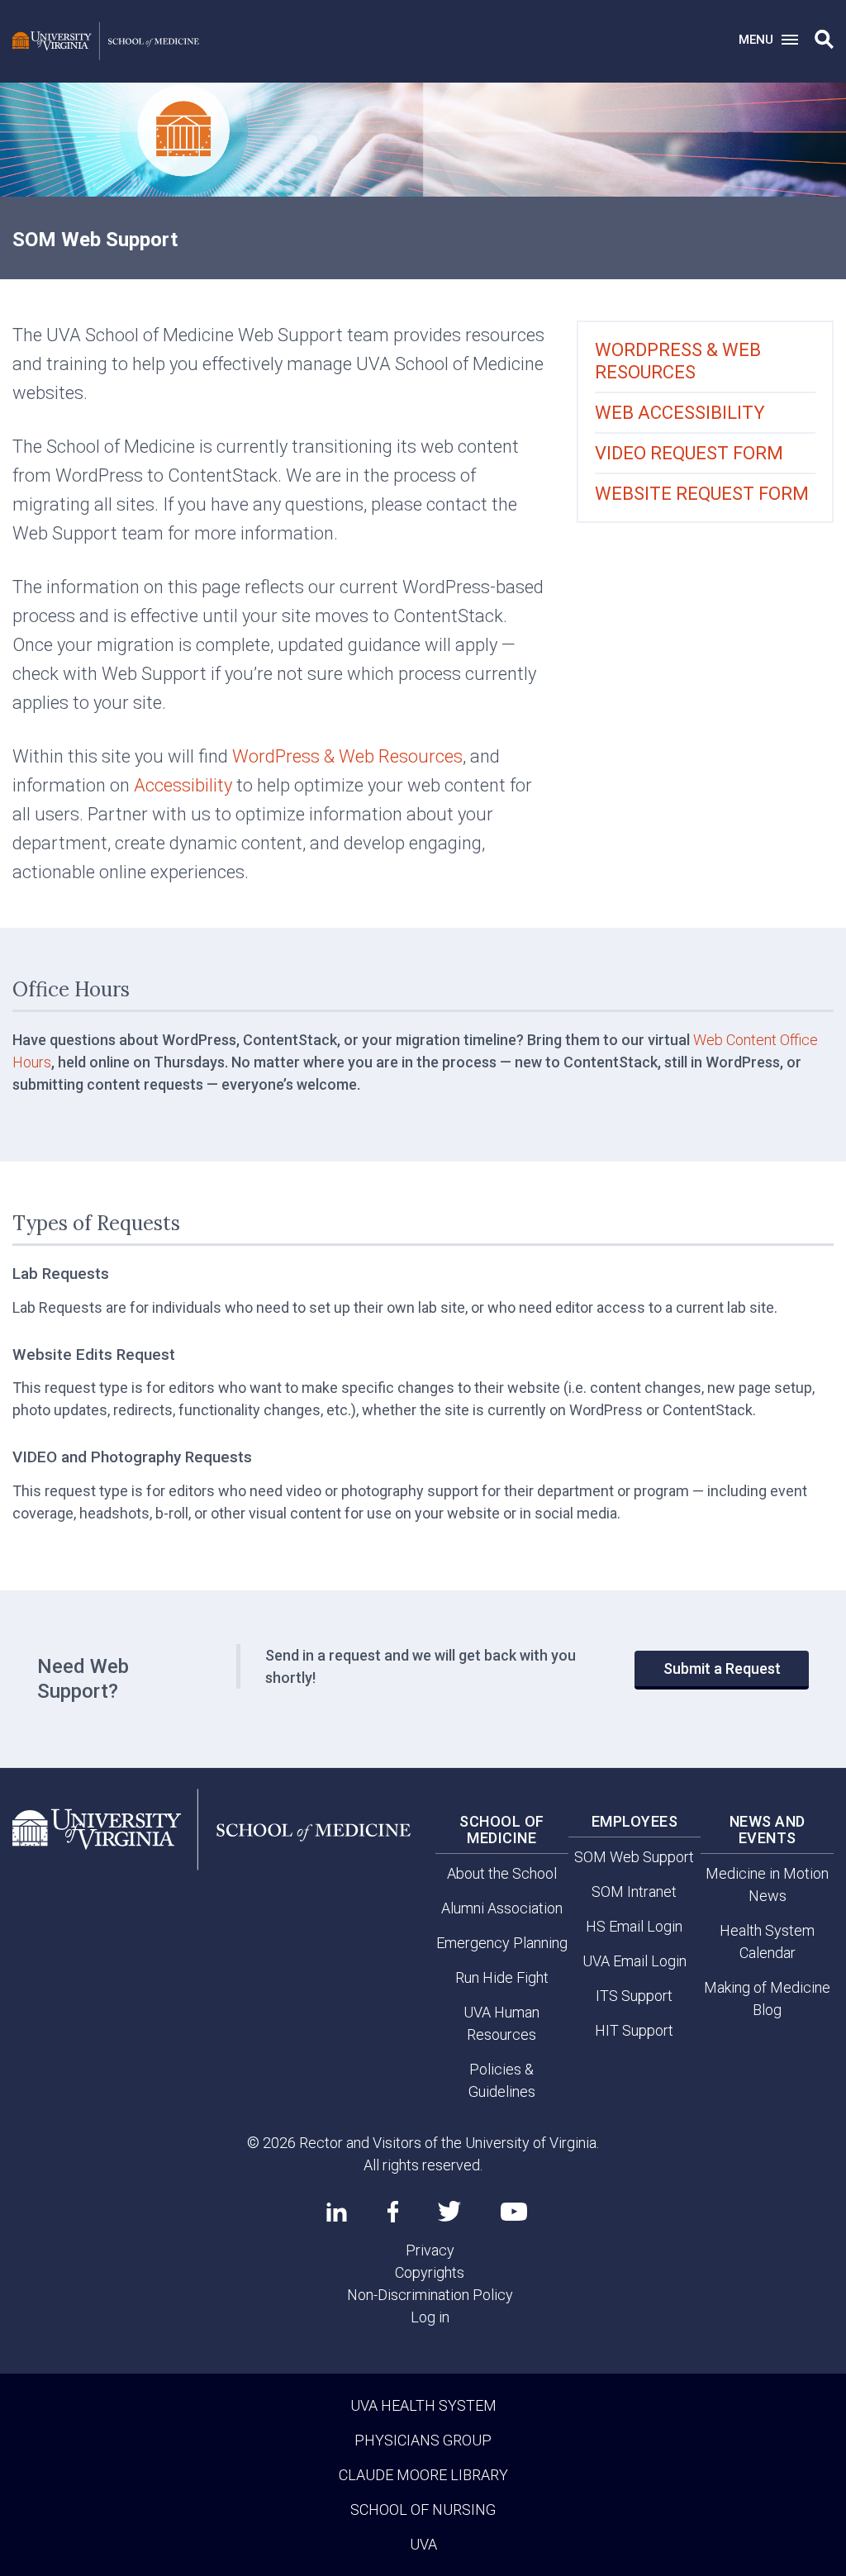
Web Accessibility (680, 413)
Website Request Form (702, 494)
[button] (824, 40)
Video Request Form (689, 453)
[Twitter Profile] (449, 2211)
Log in (430, 2317)
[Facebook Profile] (393, 2212)
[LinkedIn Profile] (337, 2212)
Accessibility (183, 785)
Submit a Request (722, 1668)
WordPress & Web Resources (347, 756)
